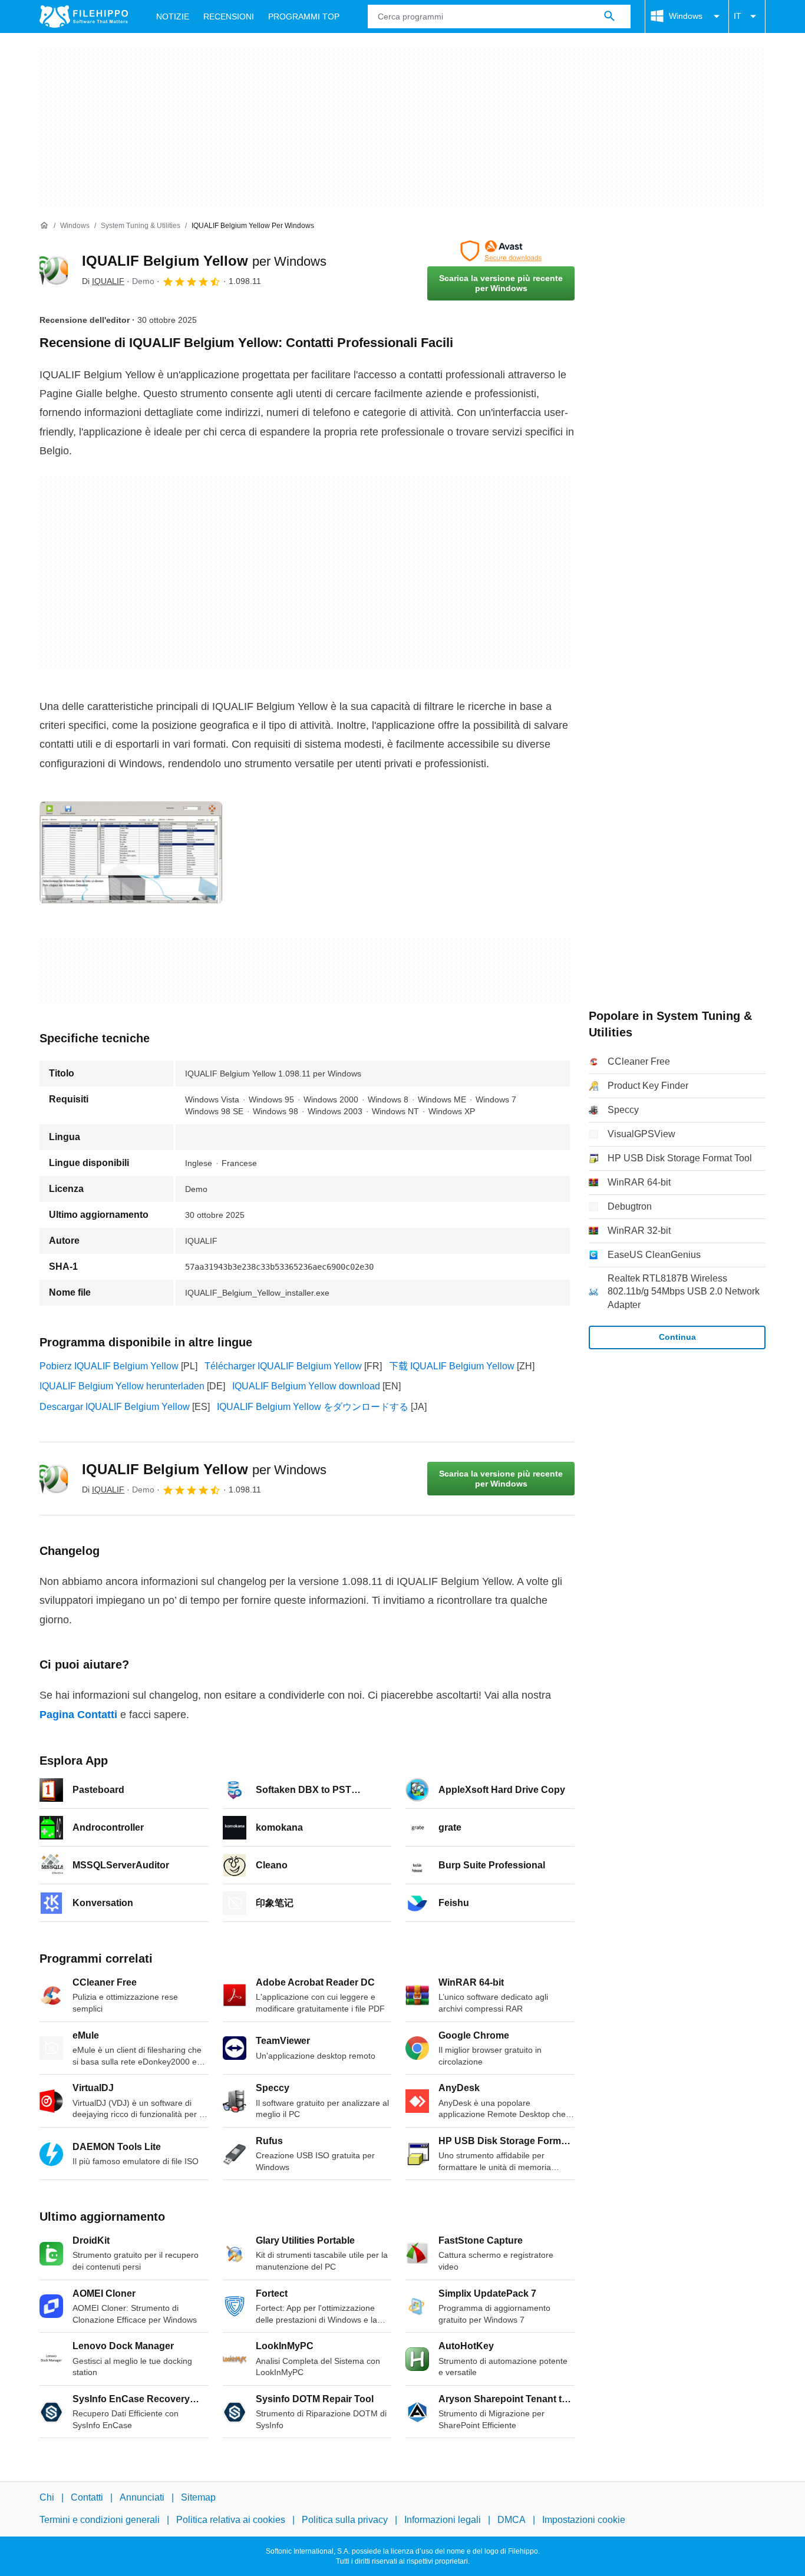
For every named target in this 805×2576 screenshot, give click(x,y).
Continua (677, 1337)
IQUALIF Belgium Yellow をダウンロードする (313, 1407)
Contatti (87, 2497)
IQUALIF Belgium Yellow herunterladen (122, 1386)
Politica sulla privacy (345, 2520)
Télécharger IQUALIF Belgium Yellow (283, 1366)
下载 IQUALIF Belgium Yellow (452, 1366)
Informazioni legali (443, 2520)
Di (103, 281)
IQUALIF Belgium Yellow (204, 261)
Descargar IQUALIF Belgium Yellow (115, 1407)
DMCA (512, 2520)
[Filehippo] (84, 16)
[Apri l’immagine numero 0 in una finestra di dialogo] (131, 853)
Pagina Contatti (78, 1715)
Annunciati (142, 2497)
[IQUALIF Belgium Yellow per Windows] (54, 270)
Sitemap (198, 2497)
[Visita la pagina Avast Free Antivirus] (501, 251)
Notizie (173, 16)
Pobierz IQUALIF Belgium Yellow (109, 1366)
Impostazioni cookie (584, 2520)
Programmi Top (304, 16)
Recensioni (229, 16)
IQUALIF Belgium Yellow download (306, 1386)
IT (738, 16)
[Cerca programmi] (609, 16)
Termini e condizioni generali (100, 2520)
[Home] (44, 226)
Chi (47, 2497)
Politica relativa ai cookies (231, 2520)
